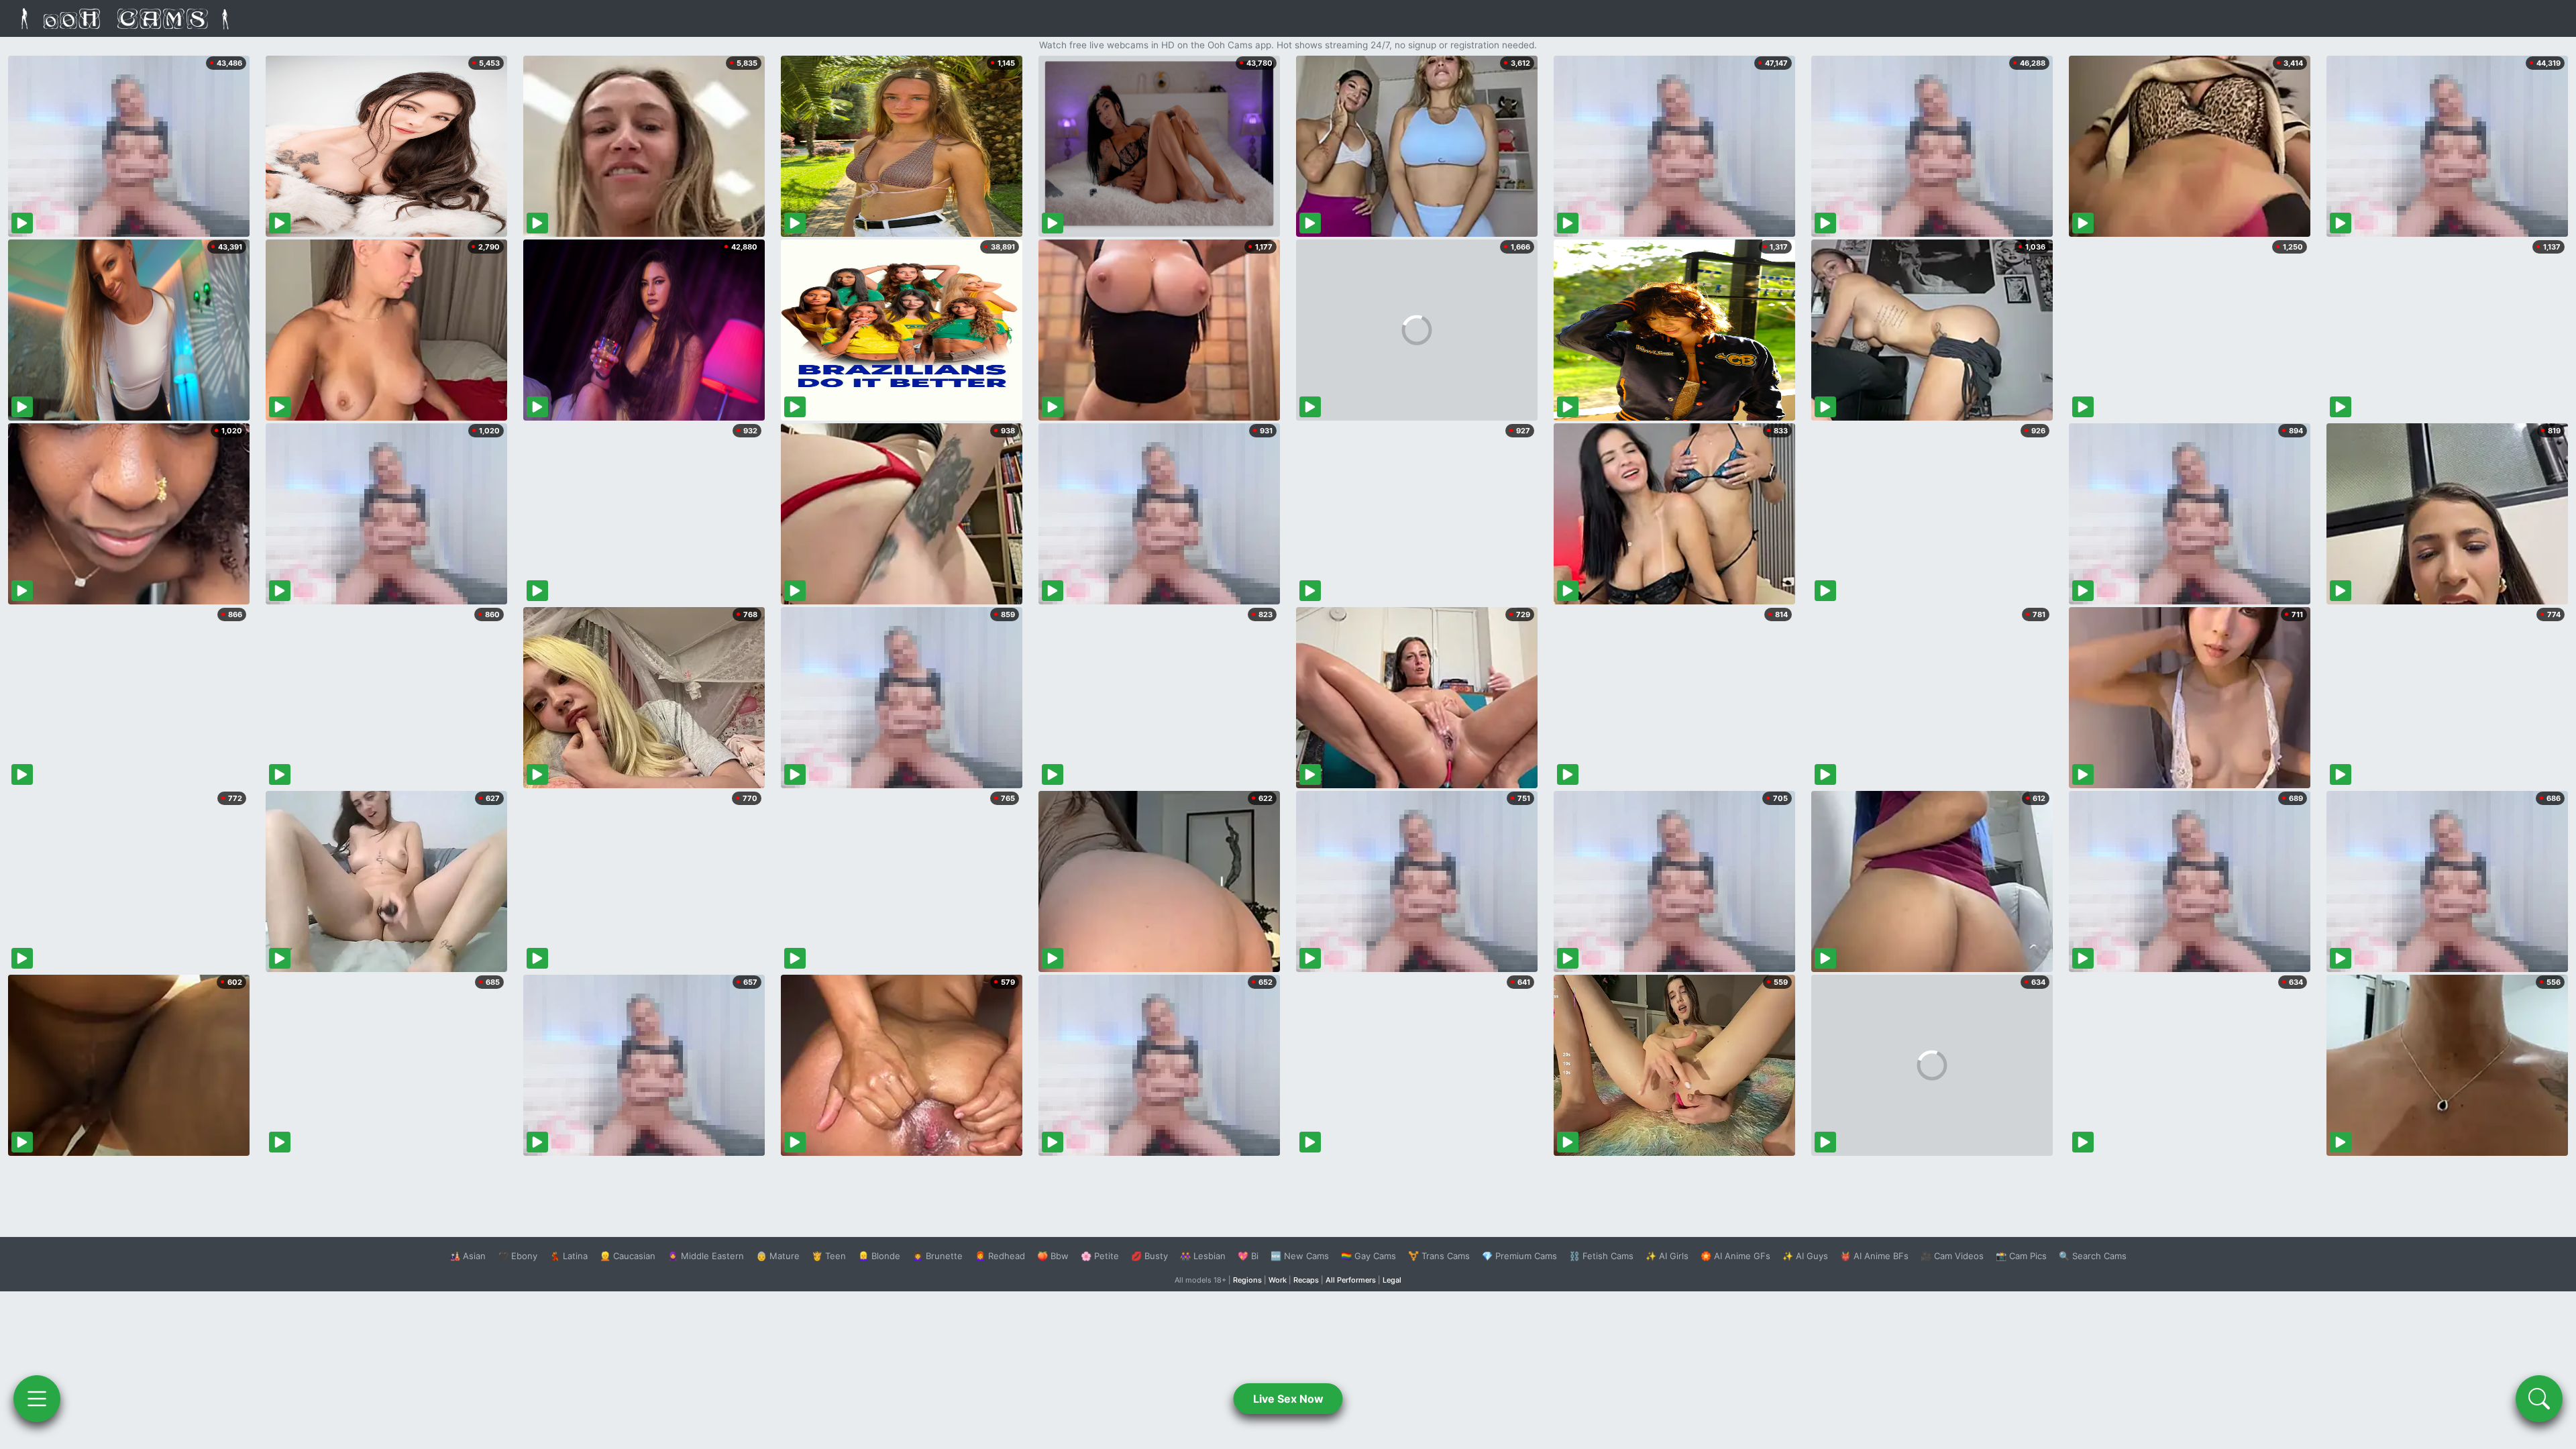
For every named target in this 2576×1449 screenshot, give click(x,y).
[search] (2539, 1399)
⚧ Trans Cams (1439, 1256)
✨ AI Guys (1805, 1256)
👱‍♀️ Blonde (879, 1256)
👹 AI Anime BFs (1874, 1256)
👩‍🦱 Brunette (937, 1256)
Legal (1392, 1280)
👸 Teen (829, 1256)
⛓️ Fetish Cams (1601, 1256)
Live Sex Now (1288, 1399)
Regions (1247, 1280)
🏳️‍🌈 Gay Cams (1368, 1256)
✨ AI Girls (1667, 1256)
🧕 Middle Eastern (706, 1256)
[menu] (37, 1399)
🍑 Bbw (1053, 1256)
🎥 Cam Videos (1952, 1256)
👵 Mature (778, 1256)
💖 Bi (1248, 1256)
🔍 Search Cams (2093, 1256)
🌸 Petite (1100, 1256)
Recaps (1306, 1280)
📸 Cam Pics (2021, 1256)
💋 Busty (1149, 1256)
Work (1278, 1280)
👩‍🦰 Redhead (1000, 1256)
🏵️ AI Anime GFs (1735, 1256)
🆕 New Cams (1300, 1256)
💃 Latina (569, 1256)
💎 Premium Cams (1519, 1256)
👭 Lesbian (1203, 1256)
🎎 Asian (468, 1256)
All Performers (1351, 1280)
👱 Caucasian (628, 1256)
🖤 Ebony (518, 1256)
